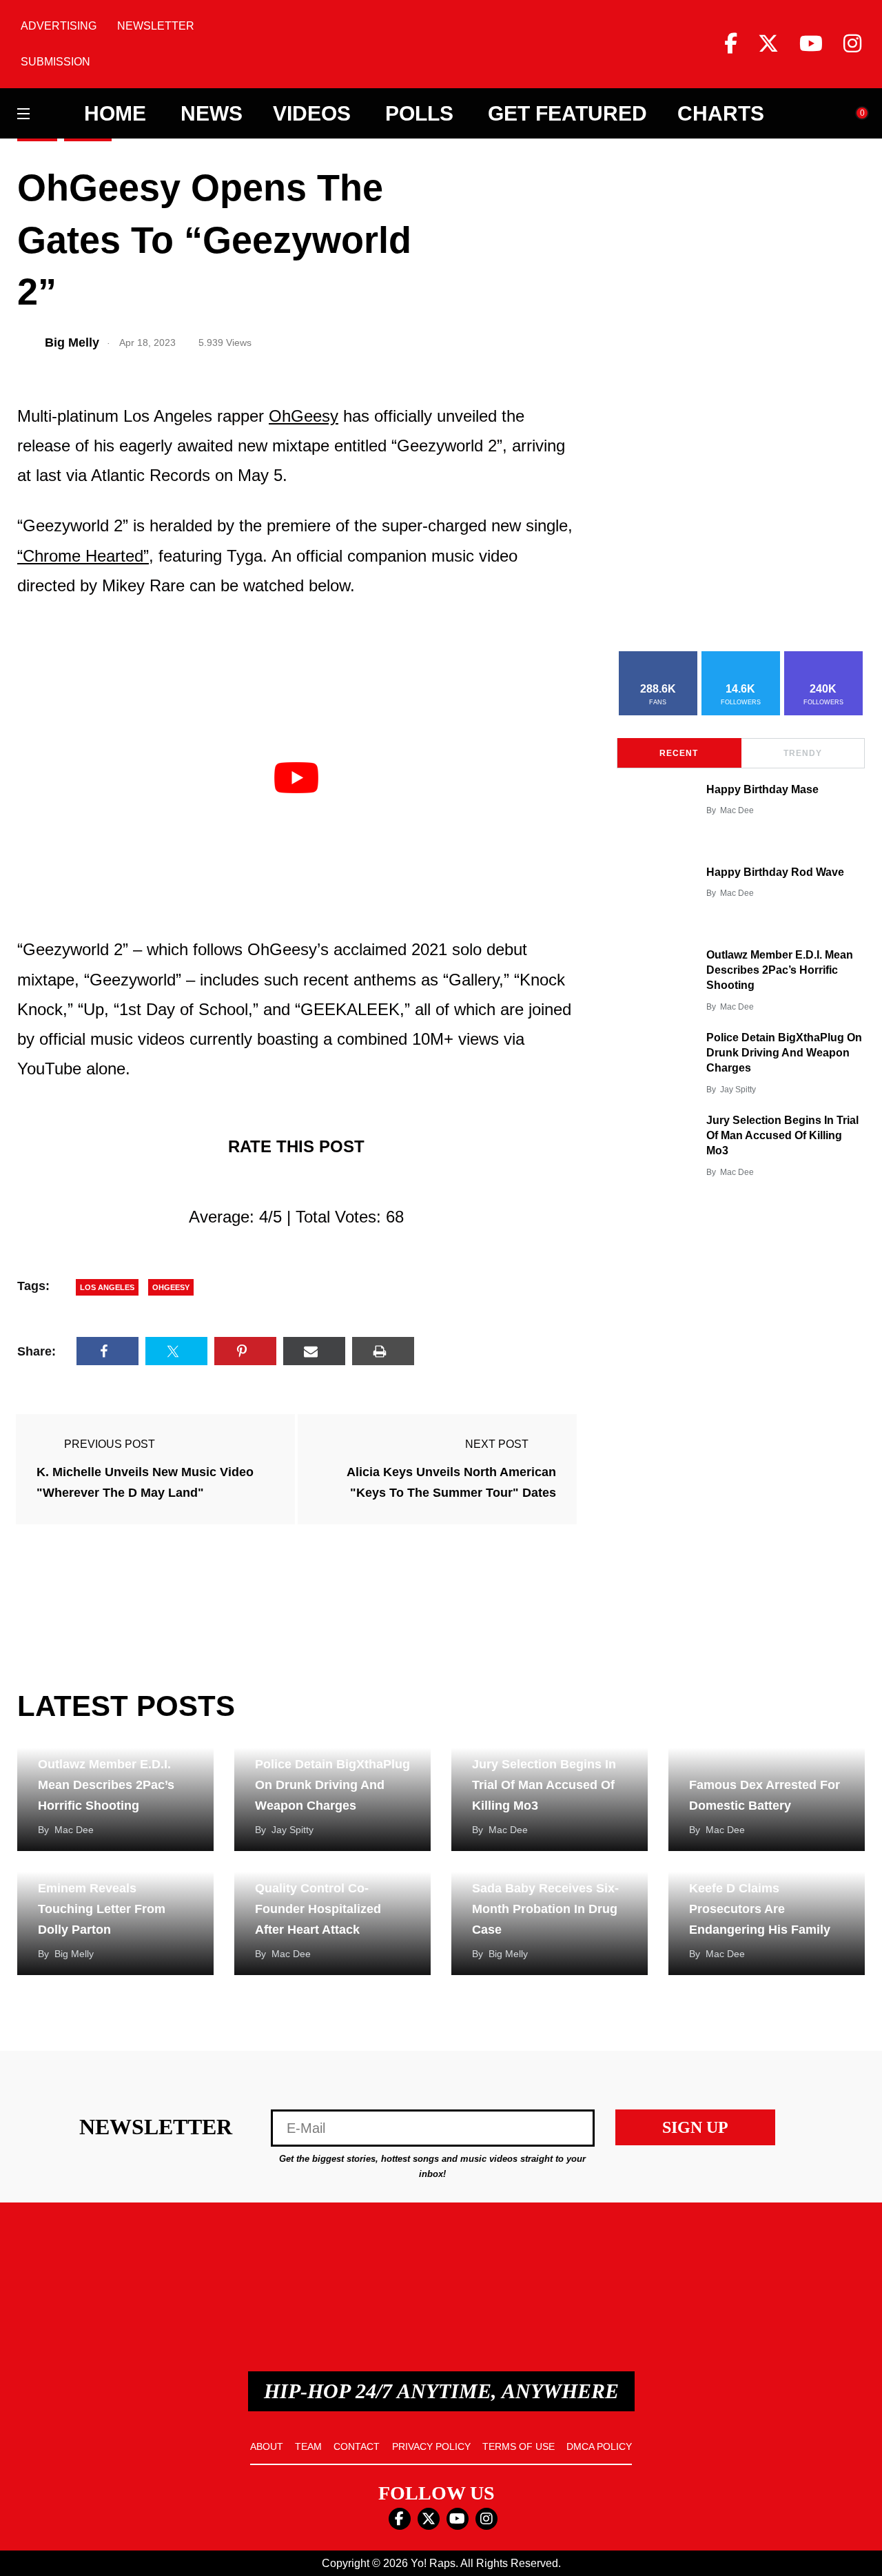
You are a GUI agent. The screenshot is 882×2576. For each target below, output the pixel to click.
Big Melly (74, 1954)
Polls (419, 114)
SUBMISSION (55, 62)
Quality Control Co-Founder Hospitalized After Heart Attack (318, 1909)
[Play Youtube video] (296, 778)
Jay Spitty (738, 1090)
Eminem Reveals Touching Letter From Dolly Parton (102, 1909)
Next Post (497, 1444)
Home (115, 114)
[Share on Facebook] (107, 1351)
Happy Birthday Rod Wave (775, 872)
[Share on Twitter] (176, 1351)
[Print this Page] (383, 1351)
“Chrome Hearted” (83, 556)
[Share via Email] (314, 1351)
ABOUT (267, 2446)
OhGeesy (304, 416)
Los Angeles (107, 1287)
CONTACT (357, 2446)
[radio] (236, 1182)
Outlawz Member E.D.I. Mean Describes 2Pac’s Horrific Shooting (780, 970)
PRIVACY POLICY (431, 2446)
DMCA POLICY (599, 2446)
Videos (312, 114)
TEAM (308, 2446)
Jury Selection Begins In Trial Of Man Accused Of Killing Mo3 (782, 1136)
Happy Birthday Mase (762, 789)
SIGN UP (695, 2127)
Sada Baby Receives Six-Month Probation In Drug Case (545, 1909)
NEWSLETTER (156, 26)
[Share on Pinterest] (245, 1351)
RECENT (679, 753)
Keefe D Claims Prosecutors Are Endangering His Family (760, 1909)
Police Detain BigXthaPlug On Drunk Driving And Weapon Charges (784, 1053)
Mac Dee (737, 810)
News (212, 114)
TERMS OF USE (519, 2446)
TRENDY (803, 753)
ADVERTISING (59, 26)
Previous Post (110, 1444)
